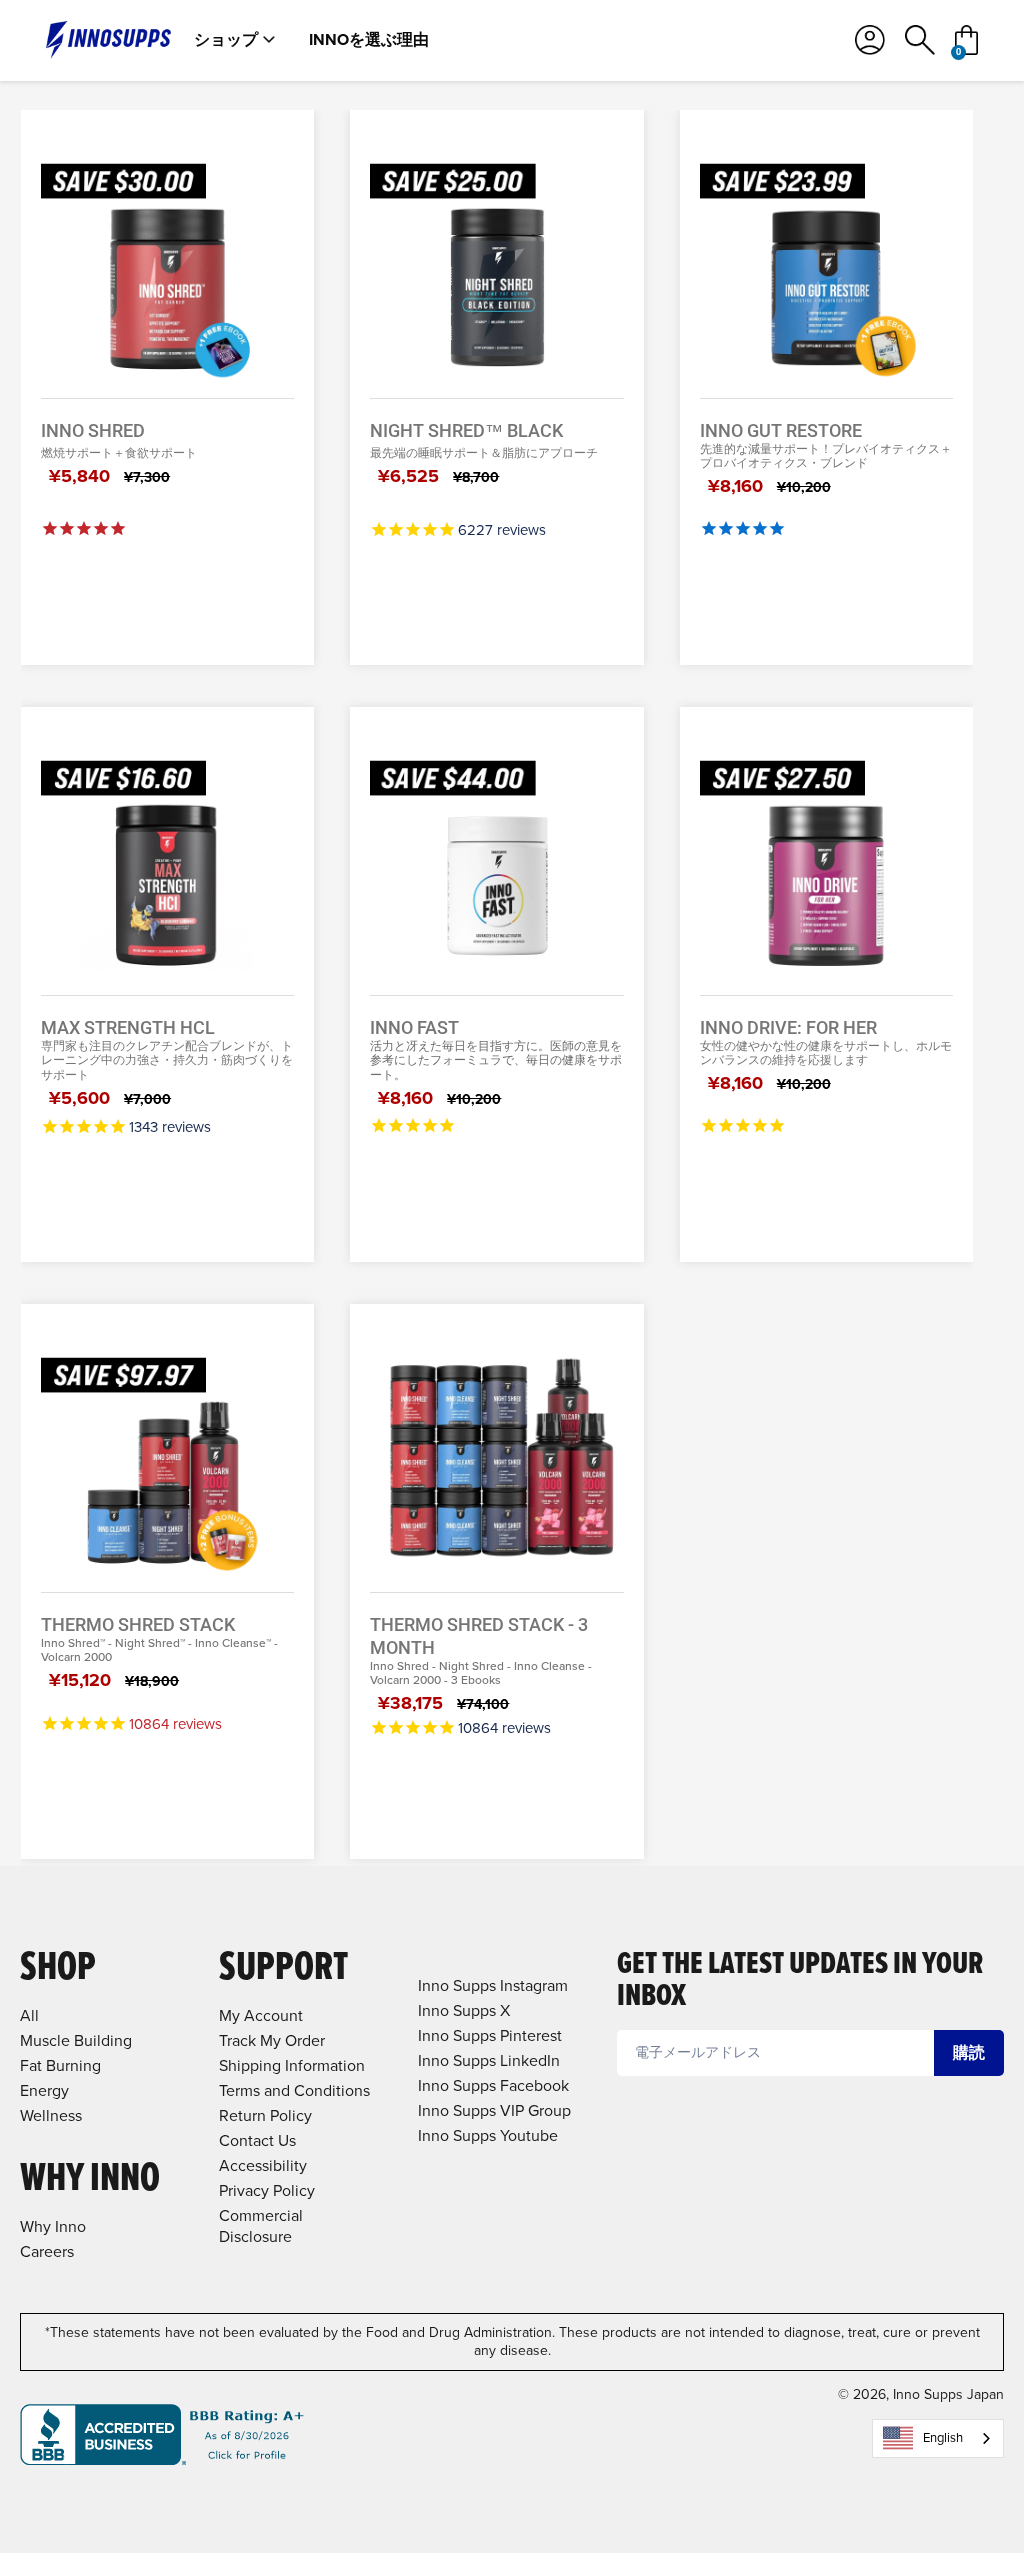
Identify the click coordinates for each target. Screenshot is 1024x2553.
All (29, 2015)
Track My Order (272, 2040)
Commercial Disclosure (261, 2226)
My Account (261, 2015)
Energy (44, 2090)
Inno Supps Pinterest (490, 2035)
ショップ (226, 40)
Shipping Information (292, 2065)
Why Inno (53, 2226)
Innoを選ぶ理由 (369, 40)
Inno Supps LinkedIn (489, 2060)
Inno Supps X (464, 2010)
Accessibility (263, 2165)
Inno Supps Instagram (493, 1985)
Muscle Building (76, 2040)
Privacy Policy (267, 2190)
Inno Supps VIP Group (494, 2110)
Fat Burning (60, 2065)
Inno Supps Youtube (488, 2135)
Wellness (51, 2115)
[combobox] (938, 2438)
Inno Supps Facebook (493, 2085)
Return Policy (265, 2115)
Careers (47, 2251)
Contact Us (257, 2140)
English (943, 2437)
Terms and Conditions (294, 2090)
